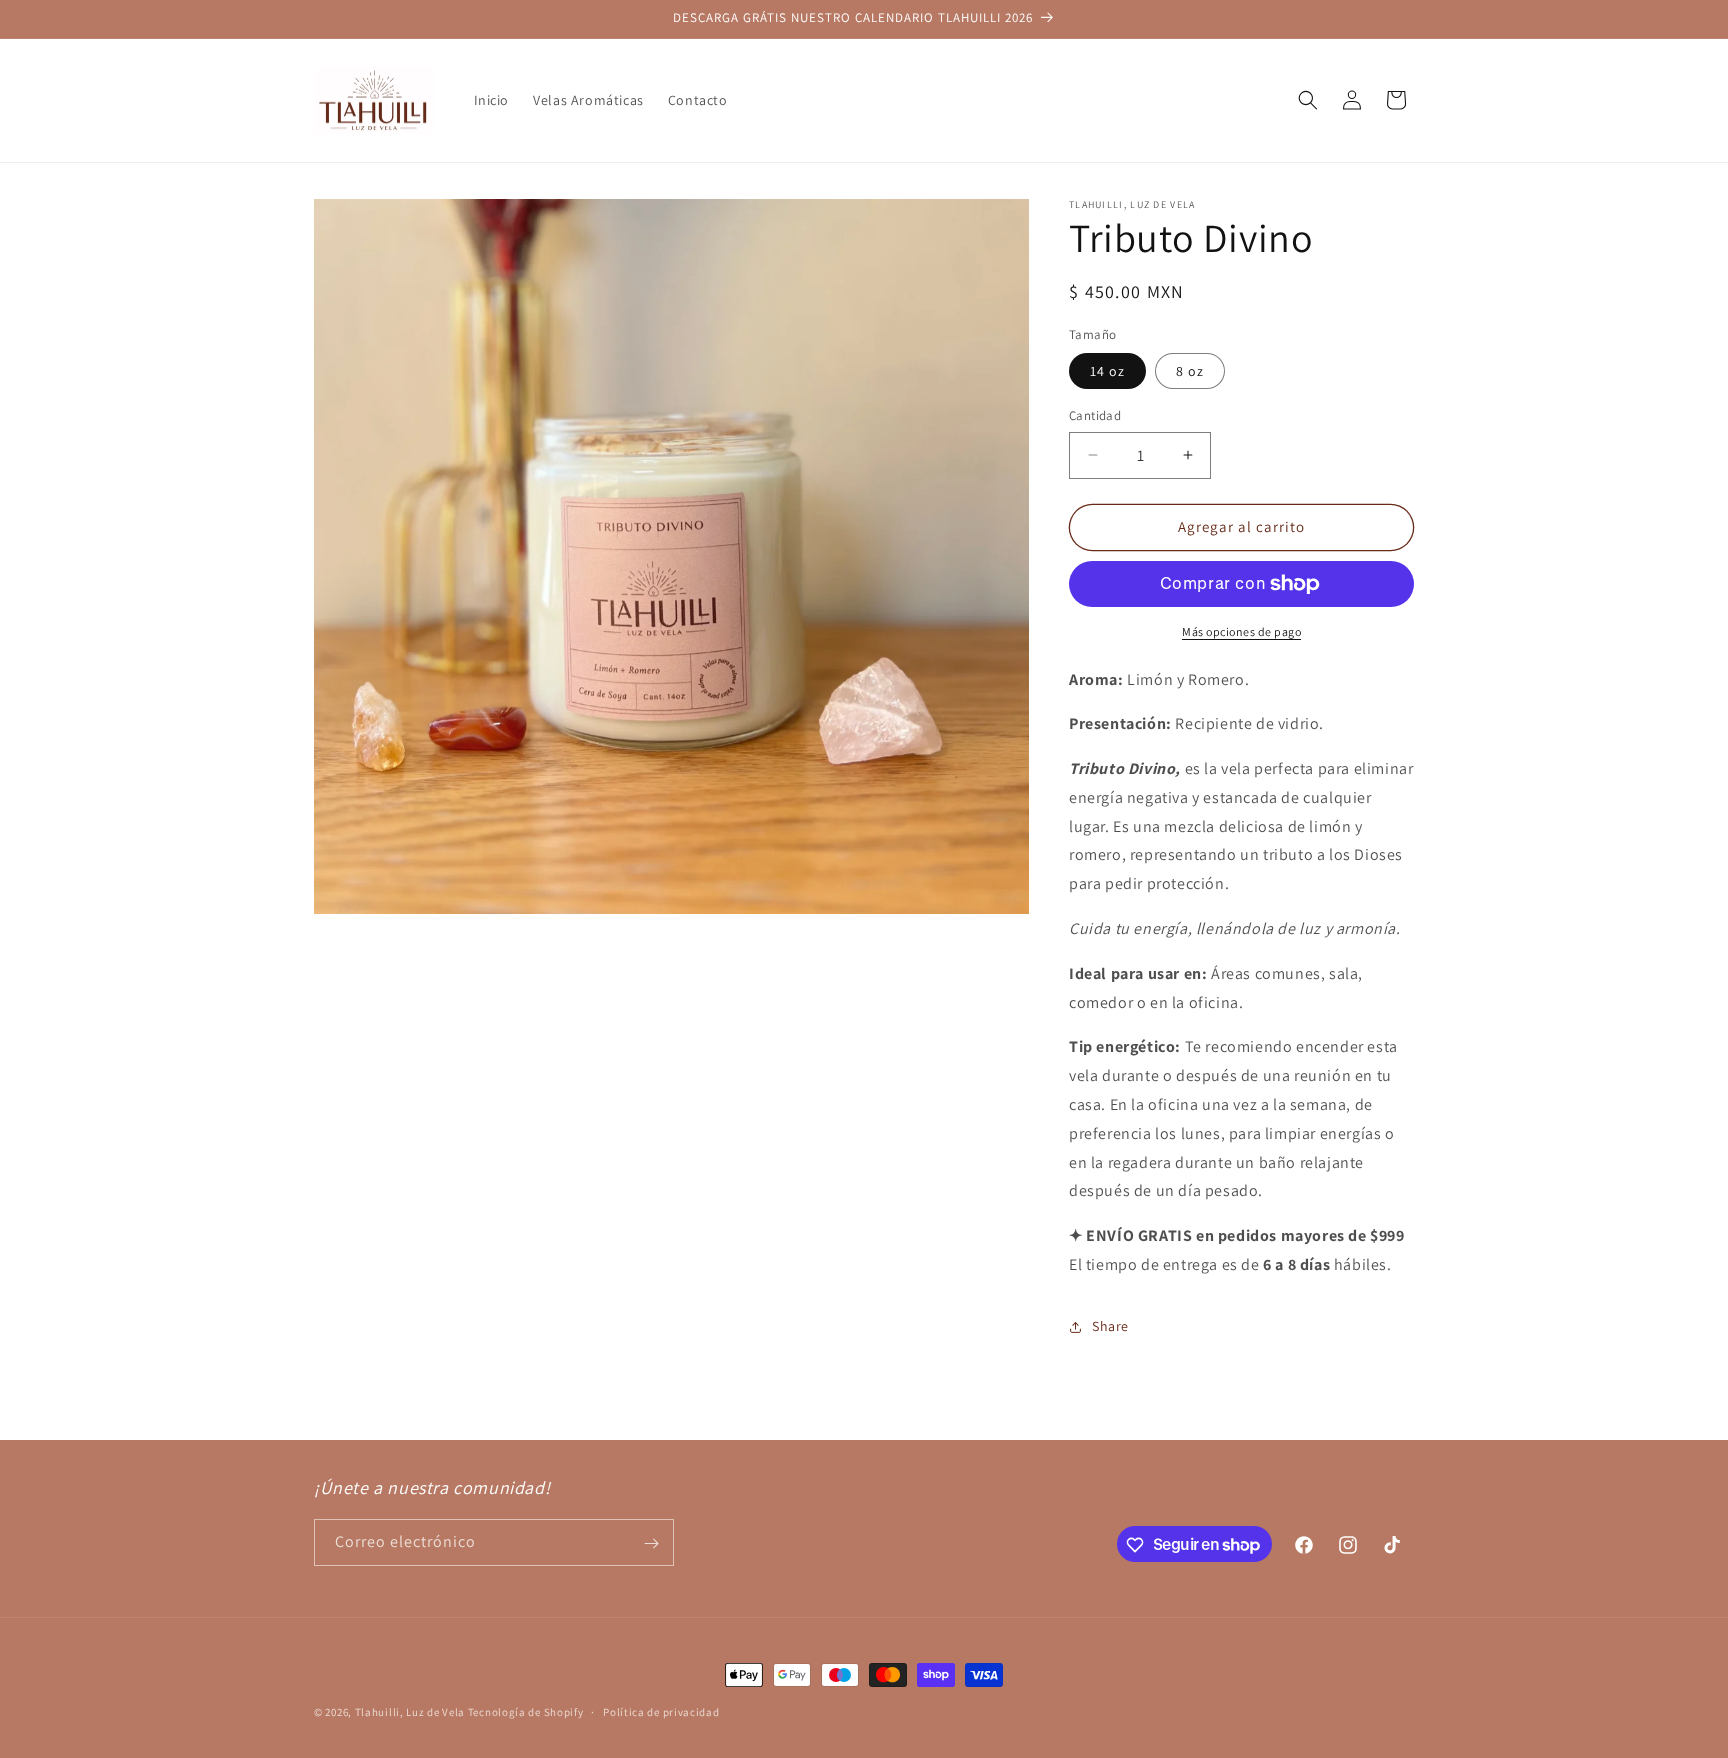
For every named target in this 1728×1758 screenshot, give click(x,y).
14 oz (1107, 371)
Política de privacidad (661, 1711)
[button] (1308, 100)
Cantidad (1095, 415)
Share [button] (1110, 1326)
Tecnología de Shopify (526, 1712)
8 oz (1190, 371)
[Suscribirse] (651, 1543)
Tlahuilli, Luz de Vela (410, 1712)
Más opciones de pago (1241, 631)
